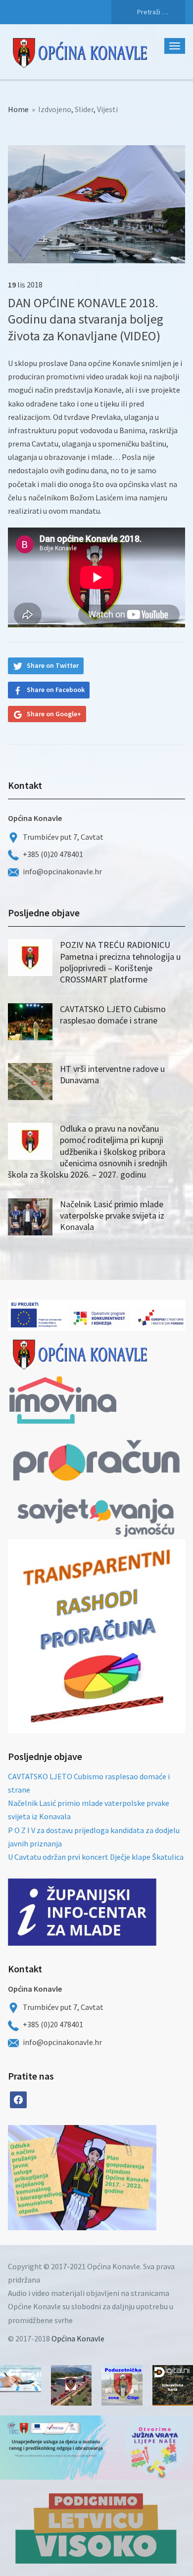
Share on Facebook (56, 690)
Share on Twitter (53, 665)
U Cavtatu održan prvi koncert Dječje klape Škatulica (96, 1857)
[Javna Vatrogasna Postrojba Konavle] (72, 2386)
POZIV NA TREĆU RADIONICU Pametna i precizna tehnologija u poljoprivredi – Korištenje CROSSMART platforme (120, 962)
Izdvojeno (55, 109)
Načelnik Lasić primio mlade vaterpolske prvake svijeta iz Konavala (112, 1216)
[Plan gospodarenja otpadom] (119, 2178)
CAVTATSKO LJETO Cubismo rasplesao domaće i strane (113, 1015)
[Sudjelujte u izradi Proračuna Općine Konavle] (21, 2379)
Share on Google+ (54, 714)
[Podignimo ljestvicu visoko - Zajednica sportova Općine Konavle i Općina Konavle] (96, 2528)
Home (18, 109)
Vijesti (107, 109)
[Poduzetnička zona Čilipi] (122, 2386)
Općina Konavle (78, 2338)
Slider (84, 109)
